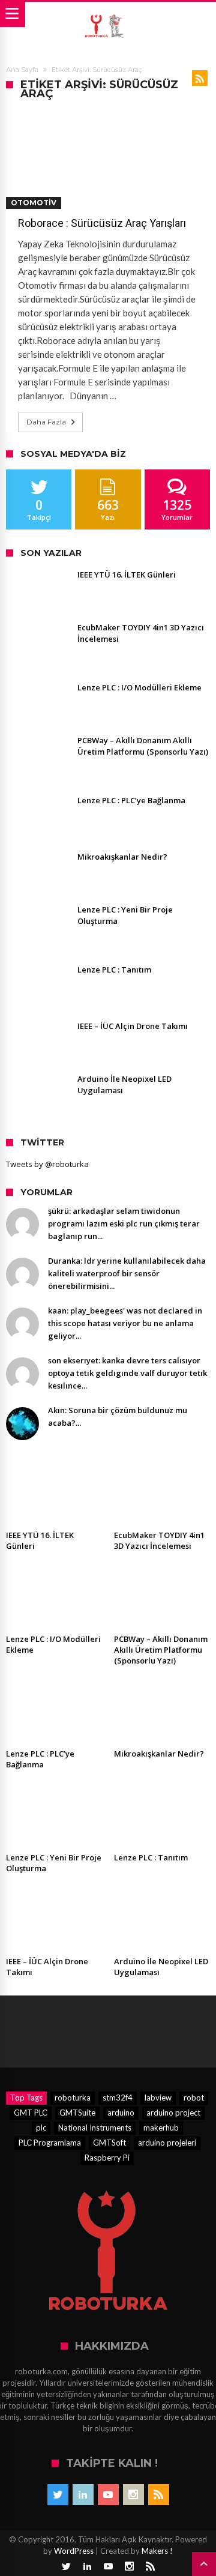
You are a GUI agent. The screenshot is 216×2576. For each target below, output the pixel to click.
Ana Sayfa (22, 70)
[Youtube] (108, 2495)
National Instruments (95, 2128)
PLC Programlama (50, 2143)
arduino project (173, 2113)
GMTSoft (109, 2143)
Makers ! (157, 2551)
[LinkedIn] (83, 2495)
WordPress (74, 2551)
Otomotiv (34, 203)
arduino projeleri (167, 2143)
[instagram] (133, 2495)
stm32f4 (118, 2098)
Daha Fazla (46, 422)
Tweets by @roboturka (47, 1164)
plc (41, 2128)
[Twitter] (58, 2495)
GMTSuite (77, 2113)
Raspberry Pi (107, 2158)
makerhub (161, 2128)
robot (194, 2098)
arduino (121, 2113)
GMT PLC (31, 2113)
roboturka (73, 2098)
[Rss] (159, 2495)
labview (158, 2098)
